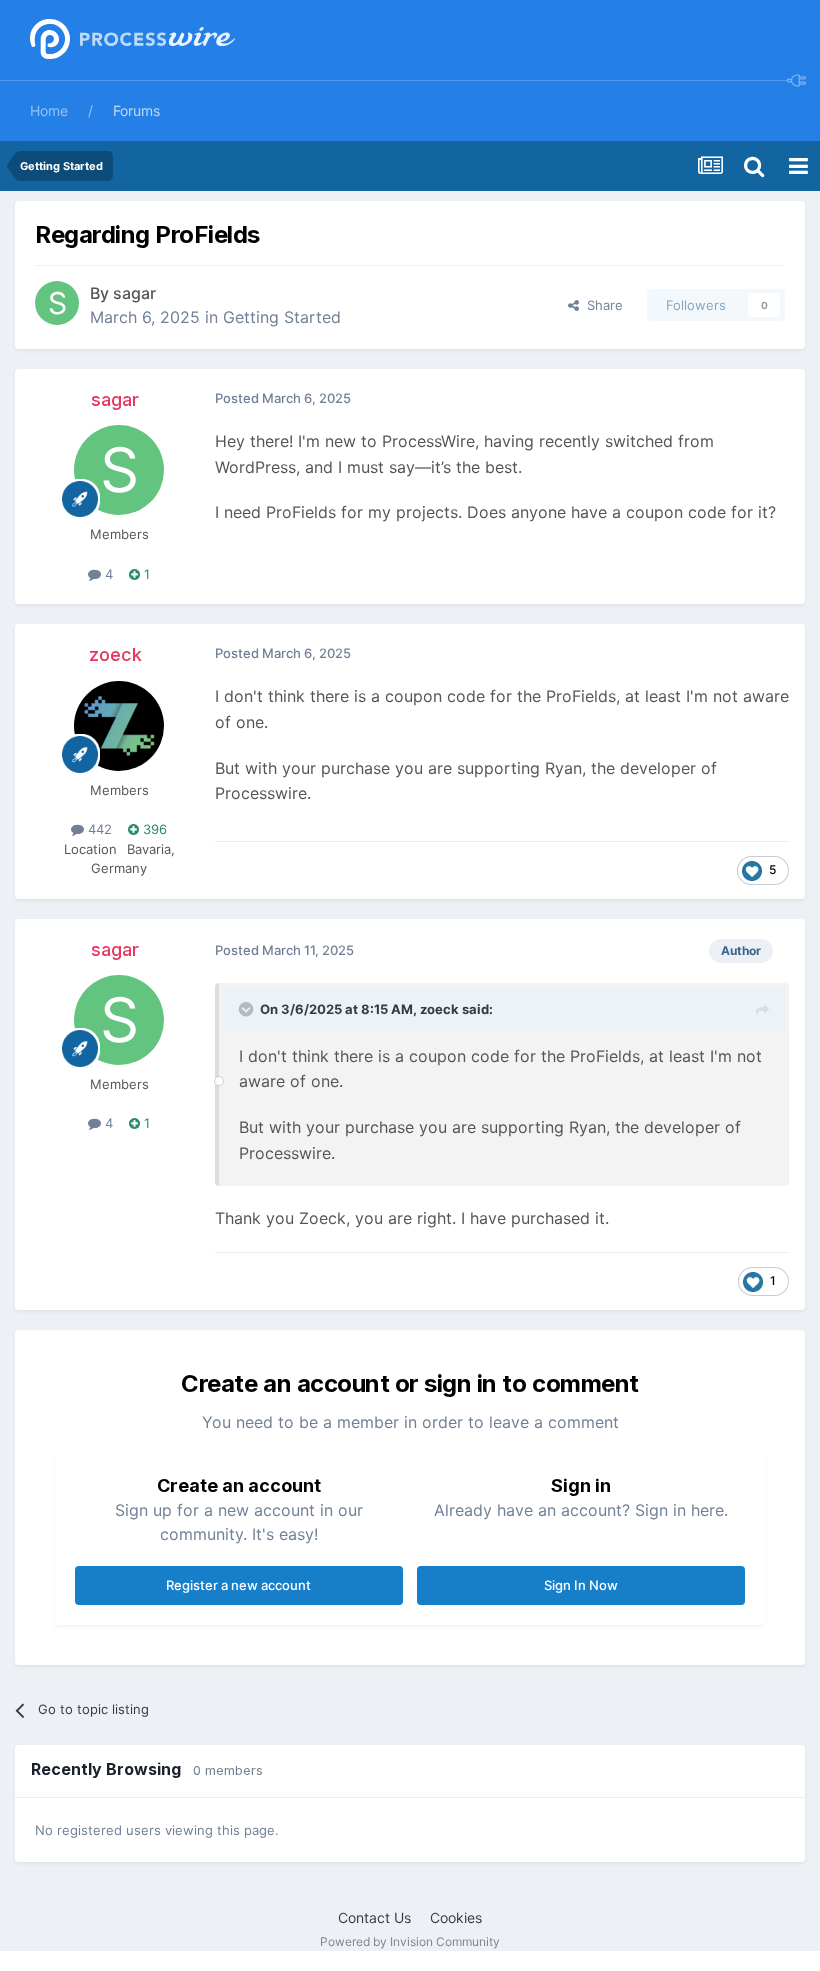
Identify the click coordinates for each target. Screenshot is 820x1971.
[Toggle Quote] (248, 1009)
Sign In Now (581, 1585)
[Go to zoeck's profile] (119, 726)
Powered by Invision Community (410, 1941)
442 (98, 829)
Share (601, 305)
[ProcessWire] (130, 40)
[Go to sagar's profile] (57, 303)
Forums (136, 110)
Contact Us (374, 1917)
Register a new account (238, 1585)
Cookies (456, 1917)
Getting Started (282, 317)
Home (49, 110)
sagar (134, 293)
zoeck (115, 654)
